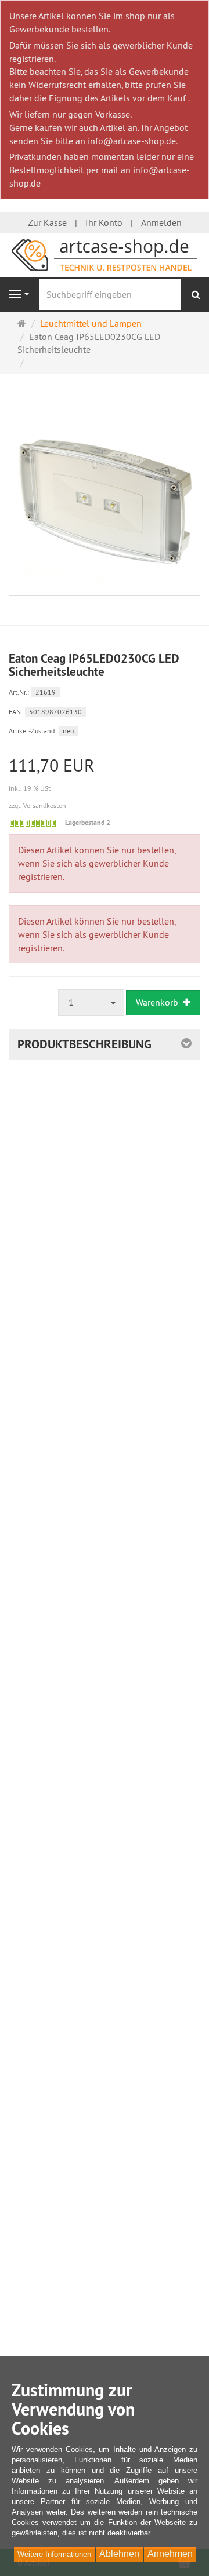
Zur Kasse (47, 222)
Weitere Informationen (54, 2554)
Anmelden (161, 222)
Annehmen (170, 2554)
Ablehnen (119, 2554)
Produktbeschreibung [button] (84, 1044)
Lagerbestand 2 (88, 823)
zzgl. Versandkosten (37, 805)
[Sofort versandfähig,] (33, 823)
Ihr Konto (104, 222)
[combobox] (91, 1002)
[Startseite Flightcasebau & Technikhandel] (105, 254)
